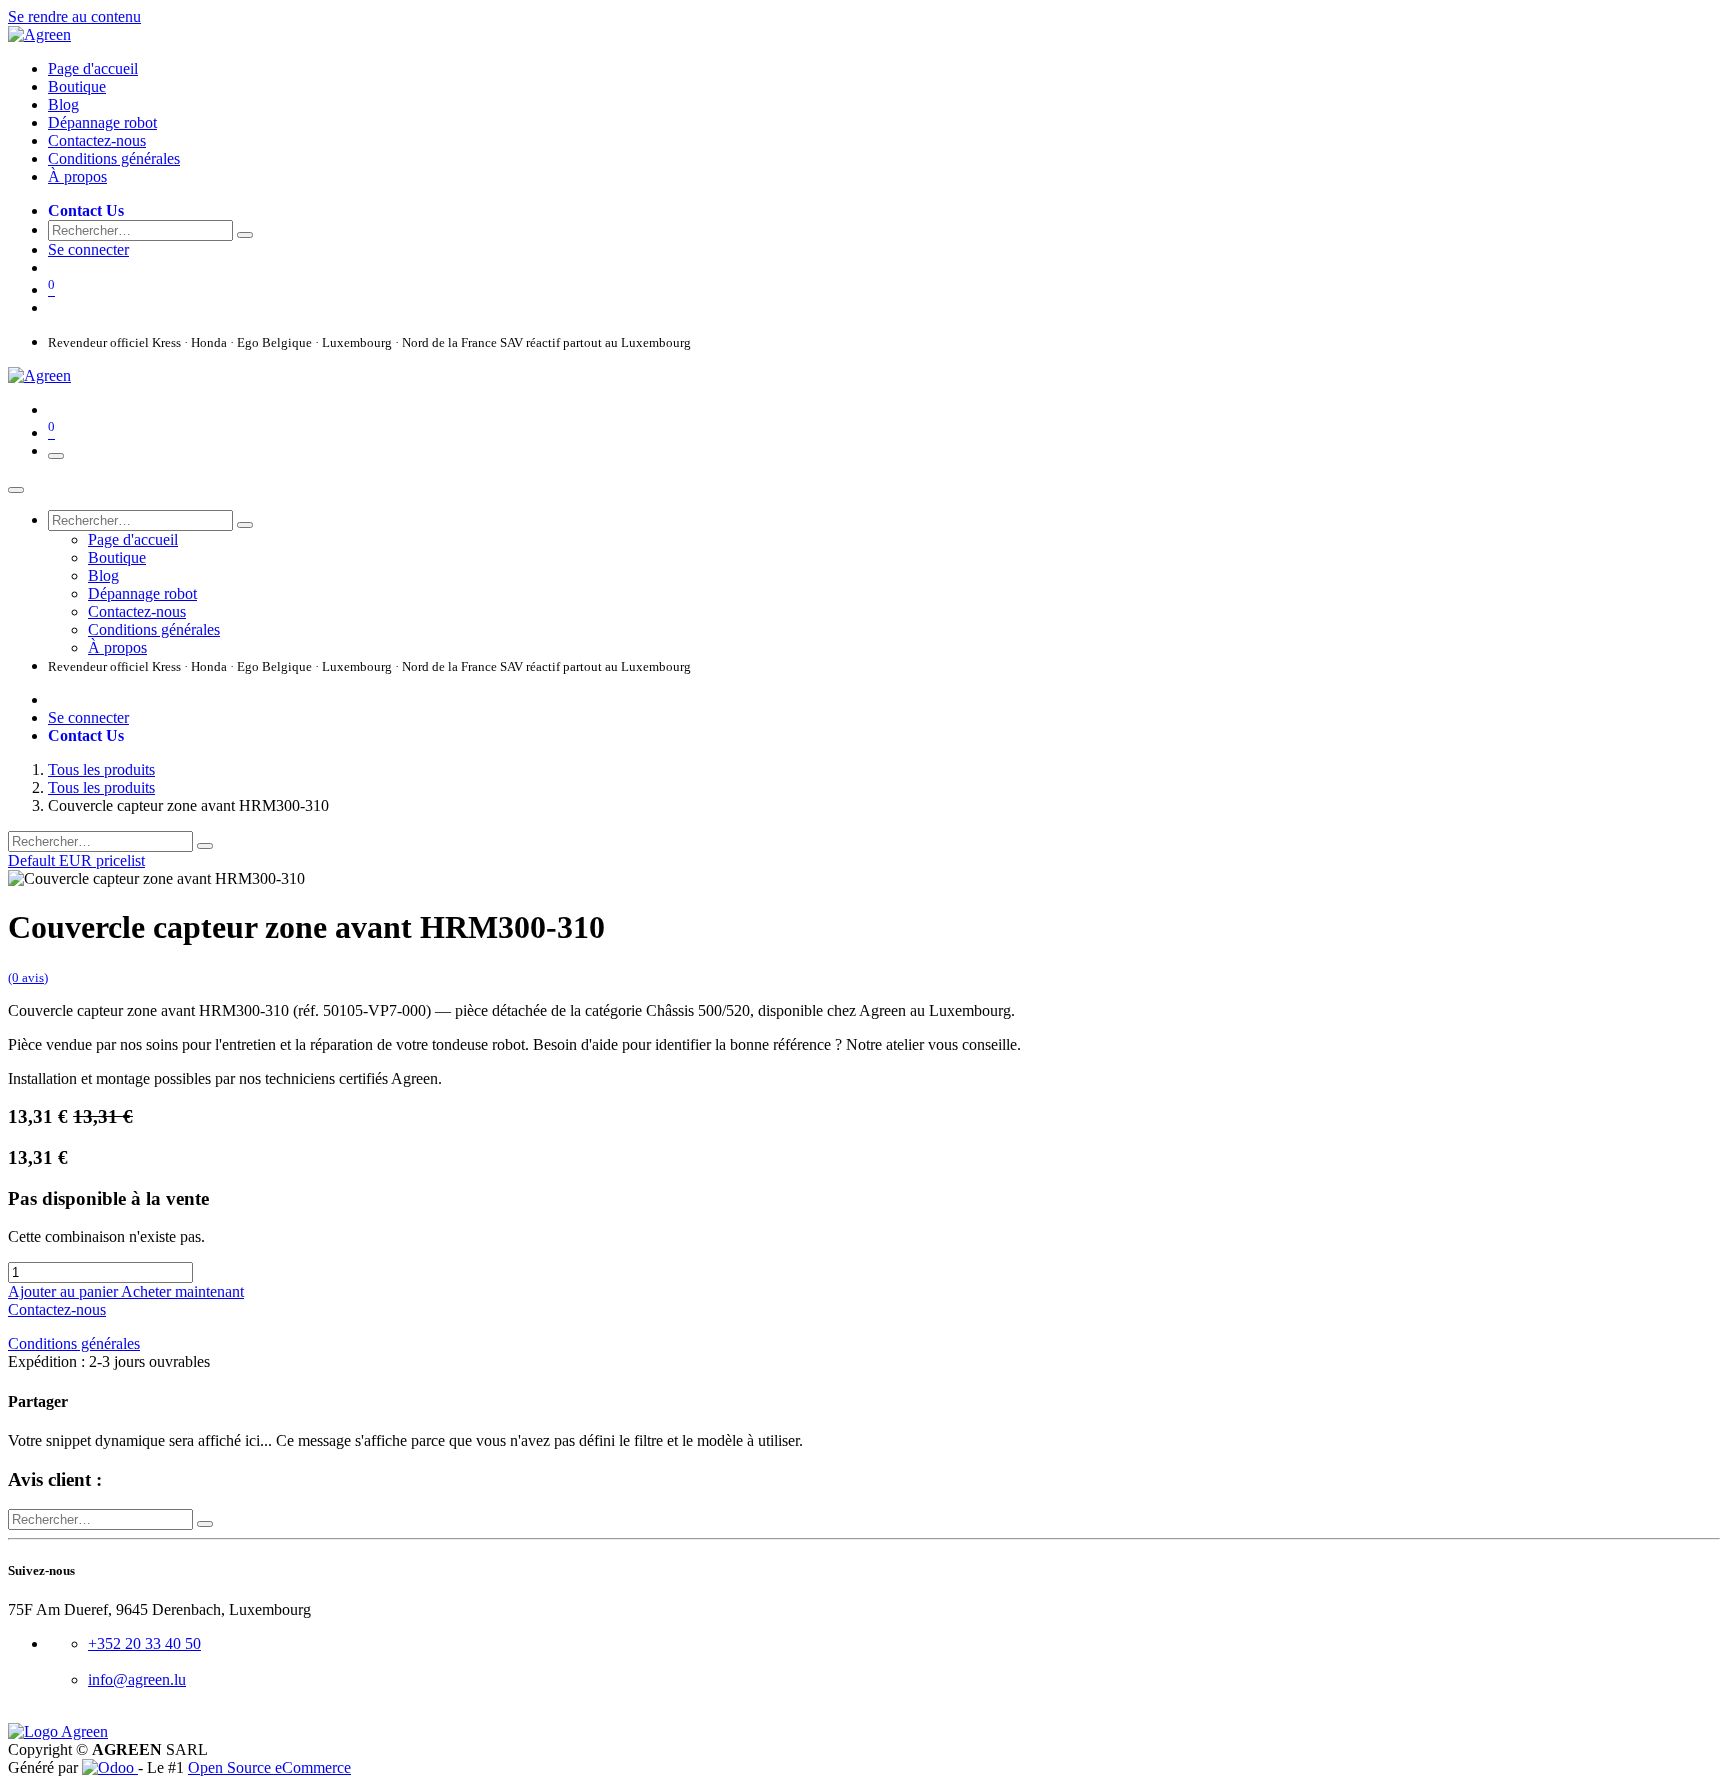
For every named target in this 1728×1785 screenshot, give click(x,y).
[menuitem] (93, 68)
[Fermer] (16, 490)
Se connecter (88, 249)
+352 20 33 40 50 (144, 1643)
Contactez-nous (57, 1309)
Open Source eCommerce (269, 1767)
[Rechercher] (245, 235)
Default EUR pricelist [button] (76, 860)
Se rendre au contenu (74, 16)
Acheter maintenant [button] (182, 1291)
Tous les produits (101, 769)
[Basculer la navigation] (56, 456)
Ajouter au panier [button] (64, 1291)
